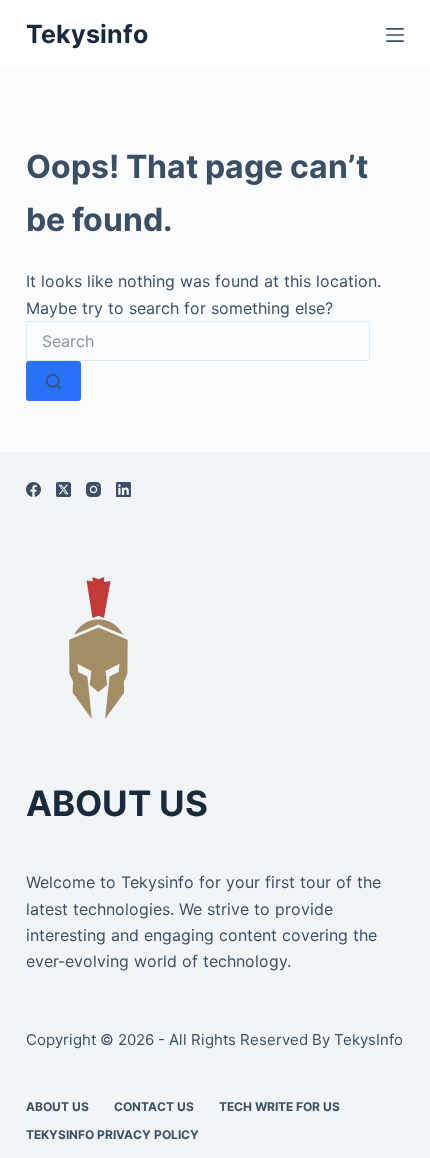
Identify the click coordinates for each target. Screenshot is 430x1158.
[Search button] (53, 381)
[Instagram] (93, 489)
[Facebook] (33, 489)
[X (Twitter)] (63, 489)
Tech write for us (279, 1106)
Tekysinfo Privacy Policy (112, 1134)
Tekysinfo (87, 34)
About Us (57, 1106)
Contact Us (154, 1106)
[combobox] (198, 341)
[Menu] (395, 35)
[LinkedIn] (123, 489)
